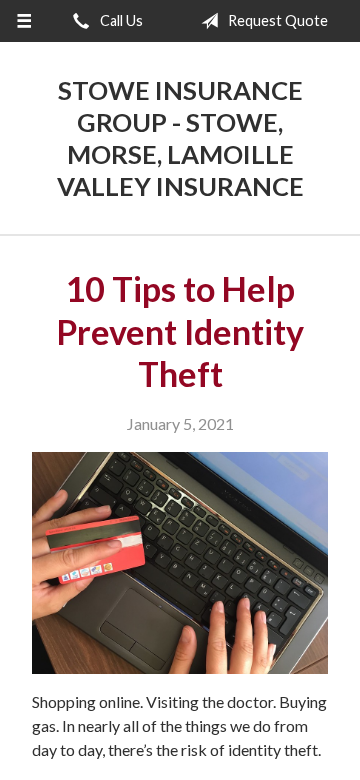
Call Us (120, 20)
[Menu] (23, 21)
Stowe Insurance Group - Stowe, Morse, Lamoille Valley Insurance (180, 138)
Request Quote (276, 20)
